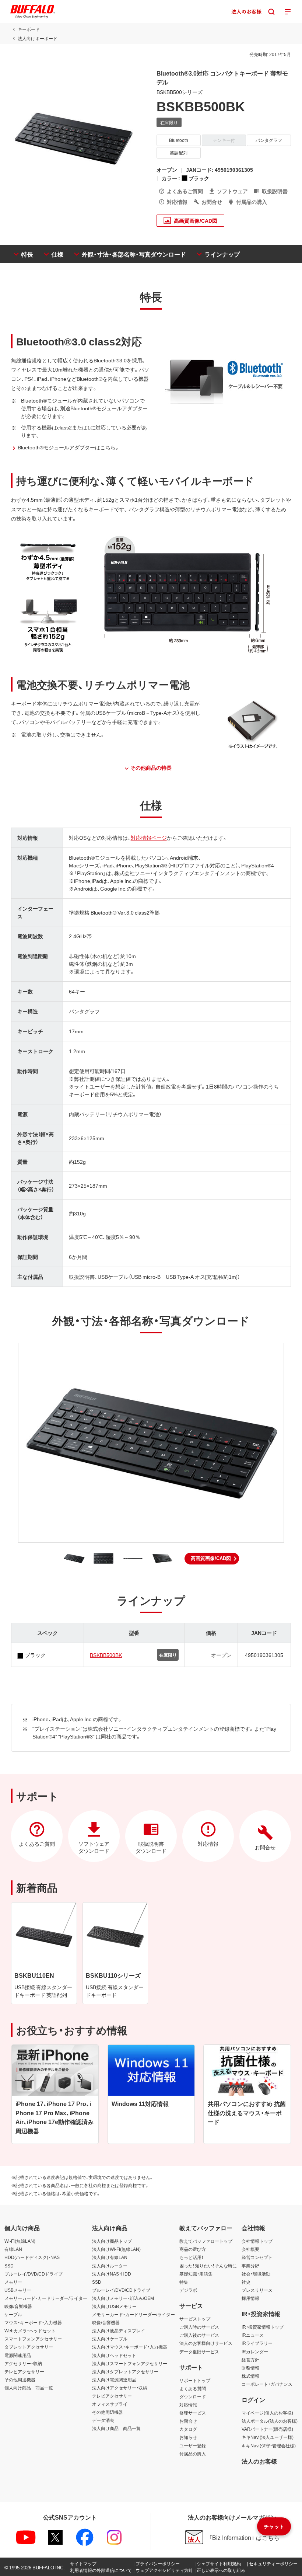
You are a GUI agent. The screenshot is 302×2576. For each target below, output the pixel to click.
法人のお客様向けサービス (206, 2343)
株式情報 (250, 2376)
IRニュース (253, 2335)
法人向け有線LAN (110, 2257)
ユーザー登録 (193, 2446)
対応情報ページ (149, 838)
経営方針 (250, 2360)
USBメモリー (18, 2290)
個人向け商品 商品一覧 (29, 2388)
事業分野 (250, 2266)
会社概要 (250, 2249)
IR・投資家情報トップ (263, 2327)
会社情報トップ (257, 2241)
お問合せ (188, 2421)
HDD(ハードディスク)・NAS (32, 2257)
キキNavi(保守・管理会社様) (269, 2446)
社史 (246, 2282)
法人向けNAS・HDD (112, 2274)
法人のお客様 (259, 2461)
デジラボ (188, 2290)
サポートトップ (195, 2380)
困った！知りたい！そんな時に (208, 2266)
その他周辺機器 (20, 2380)
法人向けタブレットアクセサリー (125, 2371)
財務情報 (250, 2368)
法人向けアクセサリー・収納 (120, 2388)
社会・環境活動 (256, 2274)
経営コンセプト (257, 2257)
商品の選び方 (193, 2249)
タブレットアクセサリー (29, 2347)
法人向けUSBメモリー (114, 2306)
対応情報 (188, 2405)
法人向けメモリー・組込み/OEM (123, 2298)
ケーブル (13, 2314)
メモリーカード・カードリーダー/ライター (46, 2298)
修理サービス (193, 2413)
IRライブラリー (257, 2343)
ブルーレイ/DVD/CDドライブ (34, 2274)
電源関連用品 (18, 2355)
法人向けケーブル (110, 2339)
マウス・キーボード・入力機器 (33, 2322)
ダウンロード (193, 2396)
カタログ (188, 2429)
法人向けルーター (110, 2266)
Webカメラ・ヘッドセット (30, 2330)
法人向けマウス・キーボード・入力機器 (130, 2347)
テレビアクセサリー (24, 2371)
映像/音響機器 (18, 2306)
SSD (9, 2266)
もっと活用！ (192, 2257)
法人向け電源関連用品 (114, 2380)
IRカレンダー (255, 2352)
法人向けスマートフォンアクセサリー (130, 2363)
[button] (212, 1559)
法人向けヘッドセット (114, 2355)
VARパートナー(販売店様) (267, 2429)
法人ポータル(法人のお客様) (270, 2421)
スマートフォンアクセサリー (33, 2339)
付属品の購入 (193, 2454)
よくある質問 (193, 2388)
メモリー (13, 2282)
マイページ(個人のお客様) (267, 2413)
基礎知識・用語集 (196, 2274)
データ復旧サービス (199, 2352)
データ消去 (103, 2420)
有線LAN (13, 2249)
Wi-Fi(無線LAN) (20, 2241)
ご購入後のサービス (199, 2335)
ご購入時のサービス (199, 2327)
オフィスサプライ (110, 2404)
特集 (184, 2282)
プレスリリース (257, 2290)
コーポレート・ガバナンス (267, 2384)
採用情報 (250, 2298)
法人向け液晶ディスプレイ (119, 2330)
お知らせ (188, 2437)
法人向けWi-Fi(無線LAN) (116, 2249)
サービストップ (195, 2319)
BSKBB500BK (106, 1655)
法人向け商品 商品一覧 (116, 2428)
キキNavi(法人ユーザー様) (268, 2437)
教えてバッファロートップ (206, 2241)
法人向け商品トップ (112, 2241)
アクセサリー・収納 (23, 2363)
